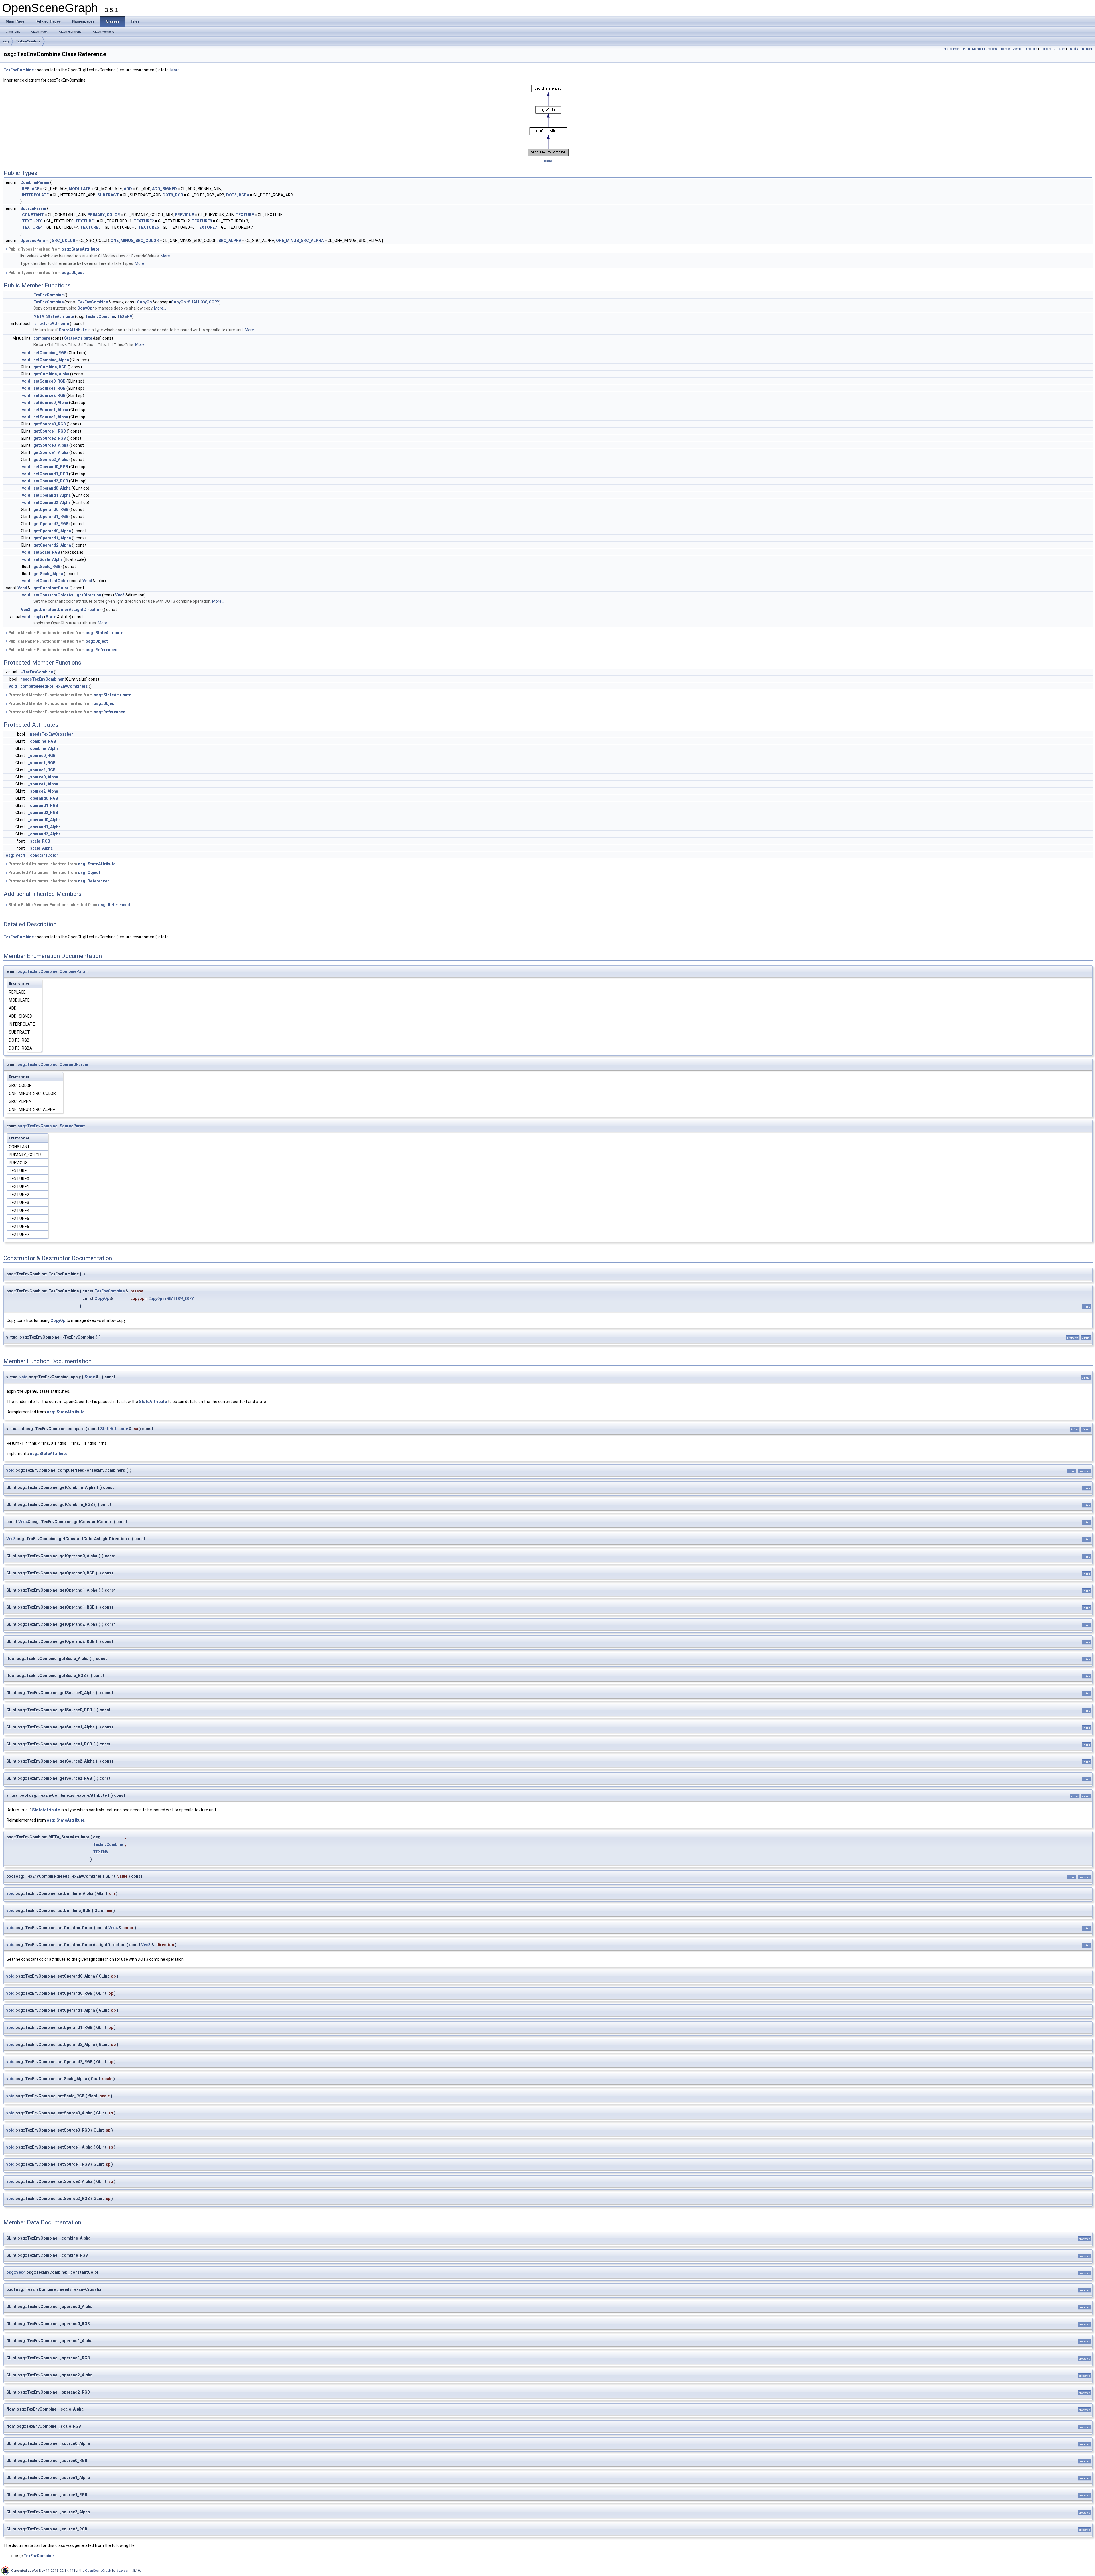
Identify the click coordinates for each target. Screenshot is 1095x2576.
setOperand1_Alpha (52, 495)
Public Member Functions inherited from (65, 633)
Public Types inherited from (53, 249)
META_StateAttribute (54, 316)
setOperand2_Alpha (52, 502)
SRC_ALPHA (230, 241)
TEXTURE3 (202, 221)
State (51, 617)
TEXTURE (245, 215)
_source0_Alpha (43, 777)
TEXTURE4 (32, 227)
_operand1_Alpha (44, 827)
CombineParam (35, 182)
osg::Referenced (102, 650)
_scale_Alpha (40, 848)
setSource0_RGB (49, 381)
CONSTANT (33, 215)
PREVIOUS (184, 215)
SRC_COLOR (64, 241)
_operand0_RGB (43, 798)
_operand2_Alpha (44, 834)
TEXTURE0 (32, 221)
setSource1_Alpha (51, 410)
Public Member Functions (980, 49)
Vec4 (87, 581)
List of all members (1081, 49)
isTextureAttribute (51, 324)
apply (38, 617)
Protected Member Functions (1018, 49)
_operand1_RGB (43, 805)
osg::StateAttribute (80, 249)
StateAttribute (73, 330)
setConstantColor (51, 581)
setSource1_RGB (49, 388)
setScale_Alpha (48, 559)
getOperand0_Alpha (52, 531)
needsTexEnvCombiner (42, 679)
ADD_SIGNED (164, 189)
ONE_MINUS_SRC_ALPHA (300, 241)
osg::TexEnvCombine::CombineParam (53, 971)
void (26, 353)
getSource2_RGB (50, 438)
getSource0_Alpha (51, 445)
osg (6, 41)
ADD (128, 189)
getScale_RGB (47, 567)
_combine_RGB (42, 741)
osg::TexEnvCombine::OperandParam (53, 1065)
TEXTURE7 (207, 227)
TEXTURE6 (149, 227)
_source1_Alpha (43, 784)
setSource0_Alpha (51, 403)
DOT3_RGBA (238, 195)
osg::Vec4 (15, 855)
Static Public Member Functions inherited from (69, 905)
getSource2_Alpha (51, 460)
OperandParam (35, 241)
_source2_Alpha (43, 791)
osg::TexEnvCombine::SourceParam (51, 1126)
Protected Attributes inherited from (61, 864)
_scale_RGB (39, 841)
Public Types (952, 49)
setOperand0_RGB (51, 467)
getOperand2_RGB (51, 524)
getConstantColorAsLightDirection (67, 610)
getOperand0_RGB (51, 509)
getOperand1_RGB (51, 517)
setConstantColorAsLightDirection (67, 595)
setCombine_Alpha (51, 360)
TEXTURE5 (90, 227)
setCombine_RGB (50, 353)
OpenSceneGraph (98, 2571)
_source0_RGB (42, 756)
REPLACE (31, 189)
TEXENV (125, 316)
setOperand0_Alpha (52, 488)
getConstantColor (51, 588)
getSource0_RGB (50, 424)
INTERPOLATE (35, 195)
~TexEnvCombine (37, 672)
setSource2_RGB (49, 395)
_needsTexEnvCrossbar (50, 734)
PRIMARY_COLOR (104, 215)
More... (176, 70)
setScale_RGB (47, 552)
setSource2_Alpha (51, 417)
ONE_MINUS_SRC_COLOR (135, 241)
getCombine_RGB (50, 367)
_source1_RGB (42, 763)
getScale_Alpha (48, 574)
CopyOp (144, 302)
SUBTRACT (108, 195)
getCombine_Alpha (51, 374)
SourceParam (33, 208)
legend (548, 161)
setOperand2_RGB (51, 481)
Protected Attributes (1053, 49)
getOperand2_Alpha (52, 545)
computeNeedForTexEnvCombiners (54, 686)
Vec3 (120, 595)
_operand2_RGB (43, 813)
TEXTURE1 (86, 221)
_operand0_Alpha (44, 820)
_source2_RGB (42, 770)
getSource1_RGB (50, 431)
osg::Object (73, 273)
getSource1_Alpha (51, 452)
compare (42, 338)
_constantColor (43, 855)
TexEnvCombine (28, 41)
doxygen (123, 2571)
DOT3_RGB (173, 195)
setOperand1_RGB (51, 474)
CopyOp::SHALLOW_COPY (195, 302)
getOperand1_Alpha (52, 538)
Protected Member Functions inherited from (69, 695)
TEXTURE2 (144, 221)
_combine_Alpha (43, 748)
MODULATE (80, 189)
